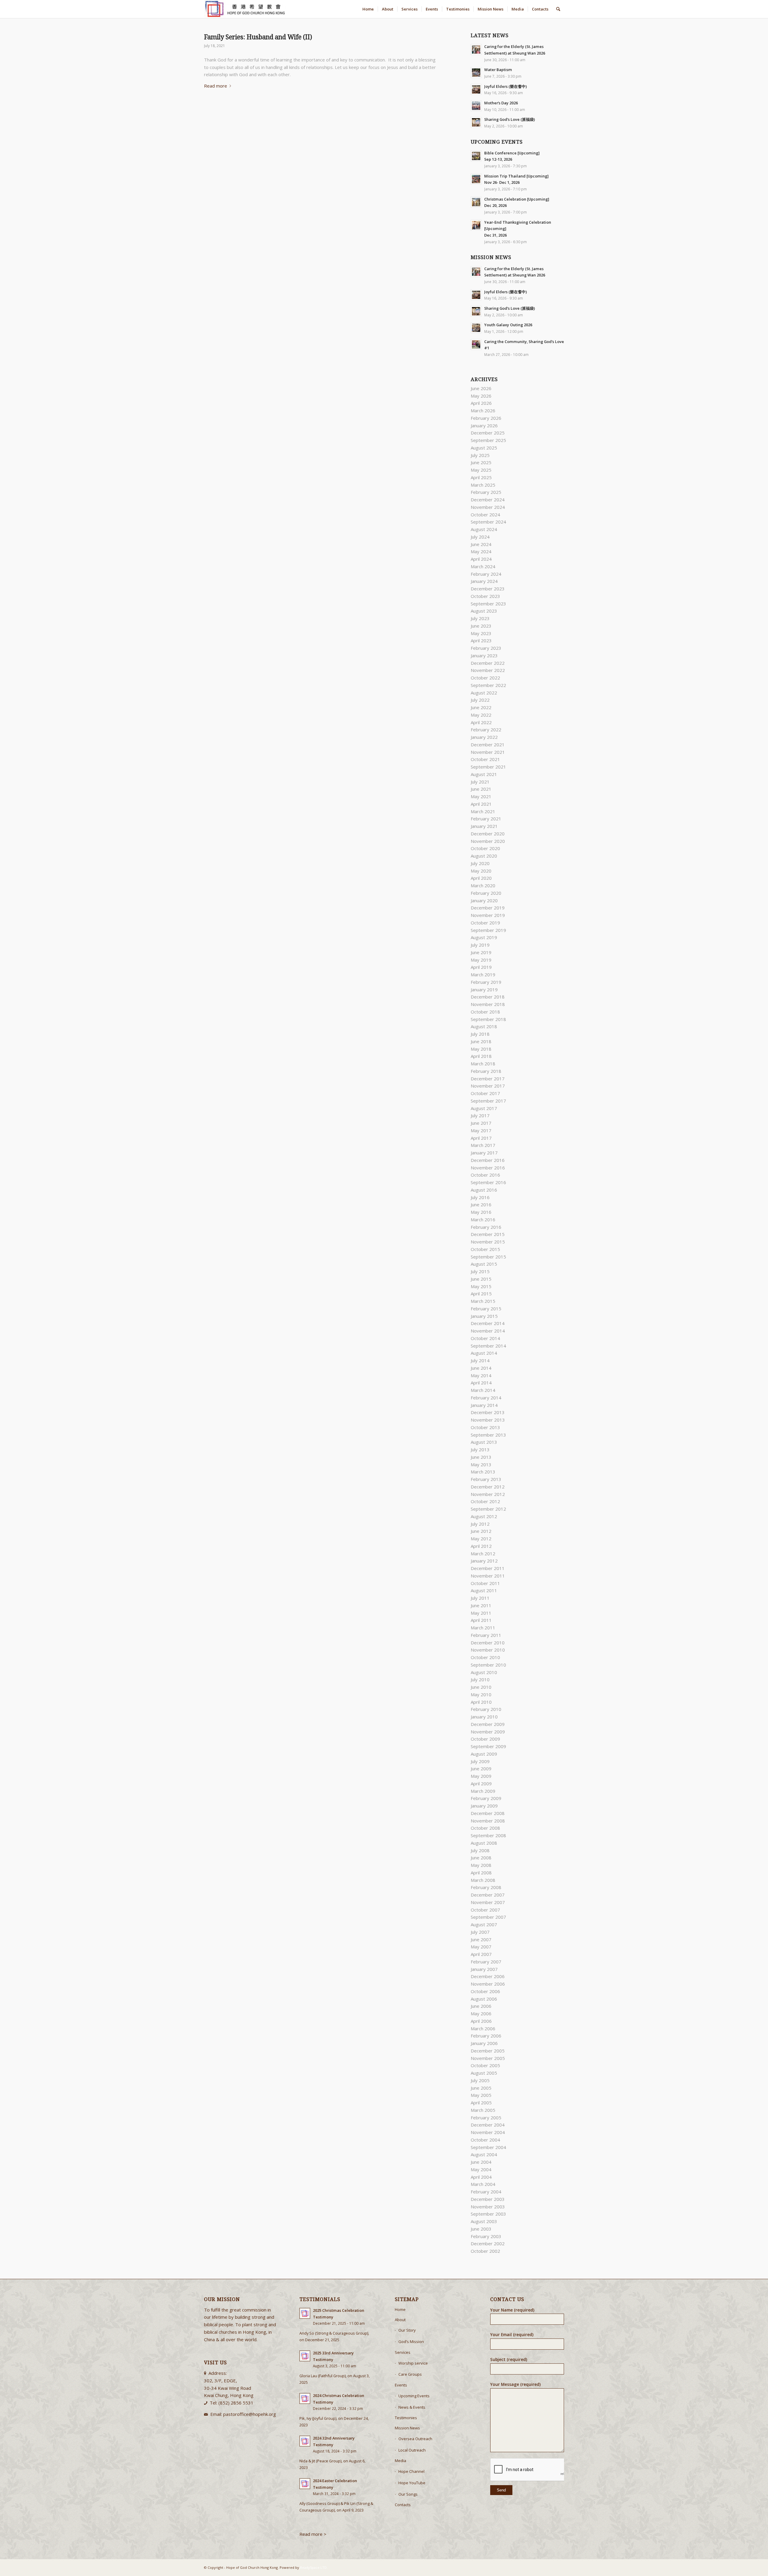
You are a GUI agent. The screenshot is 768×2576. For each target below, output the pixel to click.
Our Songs (408, 2494)
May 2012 (481, 1539)
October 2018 (485, 1012)
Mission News (407, 2428)
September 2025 (488, 440)
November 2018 (488, 1004)
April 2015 (481, 1294)
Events (401, 2385)
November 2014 (488, 1331)
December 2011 (488, 1568)
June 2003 (481, 2229)
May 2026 (481, 396)
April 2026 (481, 403)
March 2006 (483, 2028)
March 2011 (483, 1628)
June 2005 (481, 2088)
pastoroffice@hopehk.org (250, 2414)
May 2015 (481, 1286)
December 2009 (488, 1724)
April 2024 (481, 559)
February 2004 (486, 2192)
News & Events (412, 2407)
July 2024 (480, 537)
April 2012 (481, 1546)
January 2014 (484, 1405)
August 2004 (484, 2154)
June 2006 (481, 2006)
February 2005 (486, 2118)
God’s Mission (411, 2342)
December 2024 (488, 500)
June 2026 (481, 388)
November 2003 (488, 2207)
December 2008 (488, 1813)
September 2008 (488, 1835)
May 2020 (481, 871)
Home (400, 2309)
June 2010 (481, 1687)
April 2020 (481, 878)
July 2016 (480, 1197)
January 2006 (484, 2043)
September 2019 (488, 930)
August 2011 (484, 1590)
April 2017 (481, 1138)
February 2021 (486, 819)
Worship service (413, 2363)
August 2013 (484, 1442)
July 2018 (480, 1034)
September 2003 (488, 2214)
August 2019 (484, 937)
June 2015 (481, 1279)
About (400, 2320)
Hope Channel (411, 2471)
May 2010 (481, 1694)
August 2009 (484, 1754)
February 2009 (486, 1798)
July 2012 (480, 1524)
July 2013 (480, 1449)
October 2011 (485, 1583)
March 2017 (483, 1145)
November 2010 (488, 1650)
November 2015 (488, 1242)
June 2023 (481, 626)
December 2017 (488, 1079)
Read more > (313, 2534)
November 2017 (488, 1086)
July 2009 (480, 1761)
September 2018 (488, 1019)
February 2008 (486, 1887)
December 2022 (488, 663)
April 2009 (481, 1783)
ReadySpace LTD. (314, 2567)
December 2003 (488, 2199)
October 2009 (485, 1739)
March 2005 (483, 2110)
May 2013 (481, 1464)
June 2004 (481, 2162)
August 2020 (484, 856)
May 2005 (481, 2095)
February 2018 (486, 1071)
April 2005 (481, 2103)
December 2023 (488, 589)
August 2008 (484, 1843)
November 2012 (488, 1494)
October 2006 (485, 1991)
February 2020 (486, 893)
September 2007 (488, 1917)
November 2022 (488, 670)
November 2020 (488, 841)
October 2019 (485, 923)
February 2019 (486, 982)
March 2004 (483, 2184)
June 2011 (481, 1605)
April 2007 (481, 1954)
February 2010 (486, 1709)
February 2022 (486, 730)
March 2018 (483, 1064)
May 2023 (481, 633)
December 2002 (488, 2243)
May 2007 (481, 1947)
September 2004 (488, 2147)
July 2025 (480, 455)
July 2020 (480, 863)
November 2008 (488, 1821)
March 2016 (483, 1219)
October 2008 (485, 1828)
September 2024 (488, 522)
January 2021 (484, 826)
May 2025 (481, 470)
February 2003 (486, 2236)
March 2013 (483, 1472)
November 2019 (488, 915)
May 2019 (481, 960)
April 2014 (481, 1383)
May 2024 (481, 551)
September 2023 (488, 604)
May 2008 (481, 1865)
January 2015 (484, 1316)
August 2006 (484, 1999)
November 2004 (488, 2132)
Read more (216, 86)
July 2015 (480, 1271)
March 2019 (483, 975)
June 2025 (481, 462)
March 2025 (483, 485)
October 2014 (485, 1338)
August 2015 (484, 1264)
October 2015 (485, 1249)
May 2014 (481, 1375)
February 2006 (486, 2036)
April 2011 (481, 1620)
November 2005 (488, 2058)
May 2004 (481, 2169)
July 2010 (480, 1679)
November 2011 (488, 1576)
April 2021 (481, 804)
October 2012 (485, 1501)
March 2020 (483, 885)
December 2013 (488, 1412)
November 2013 (488, 1420)
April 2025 (481, 477)
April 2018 (481, 1056)
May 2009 (481, 1776)
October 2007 (485, 1910)
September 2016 (488, 1182)
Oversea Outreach (415, 2439)
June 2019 (481, 952)
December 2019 (488, 908)
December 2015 (488, 1234)
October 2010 (485, 1657)
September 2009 (488, 1746)
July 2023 (480, 618)
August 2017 (484, 1108)
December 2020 (488, 834)
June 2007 (481, 1939)
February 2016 (486, 1227)
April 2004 (481, 2177)
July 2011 (480, 1598)
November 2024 (488, 507)
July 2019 (480, 945)
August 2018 (484, 1026)
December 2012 (488, 1487)
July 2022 (480, 700)
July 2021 (480, 782)
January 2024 (484, 581)
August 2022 (484, 693)
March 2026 (483, 410)
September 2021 (488, 767)
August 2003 (484, 2221)
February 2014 (486, 1398)
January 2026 (484, 425)
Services (403, 2352)
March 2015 (483, 1301)
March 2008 (483, 1880)
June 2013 (481, 1457)
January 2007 (484, 1969)
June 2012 (481, 1531)
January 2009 (484, 1806)
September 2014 (488, 1346)
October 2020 (485, 848)
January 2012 (484, 1561)
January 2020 (484, 900)
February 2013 (486, 1479)
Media (400, 2461)
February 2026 (486, 418)
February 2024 (486, 574)
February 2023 (486, 648)
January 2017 (484, 1153)
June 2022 (481, 707)
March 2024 (483, 566)
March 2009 (483, 1791)
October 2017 (485, 1093)
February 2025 (486, 492)
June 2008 (481, 1858)
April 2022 (481, 722)
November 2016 (488, 1168)
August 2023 (484, 611)
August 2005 (484, 2073)
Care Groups (410, 2374)
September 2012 (488, 1509)
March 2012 (483, 1554)
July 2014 (480, 1360)
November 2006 (488, 1984)
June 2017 (481, 1123)
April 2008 (481, 1873)
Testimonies (406, 2418)
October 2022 (485, 678)
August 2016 (484, 1190)
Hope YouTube (412, 2483)
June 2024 (481, 544)
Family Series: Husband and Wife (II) (258, 37)
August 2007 (484, 1924)
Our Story (407, 2330)
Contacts (403, 2505)
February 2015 (486, 1309)
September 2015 (488, 1257)
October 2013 (485, 1427)
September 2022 (488, 685)
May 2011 (481, 1613)
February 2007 (486, 1962)
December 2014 (488, 1323)
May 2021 (481, 796)
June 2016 (481, 1204)
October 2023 (485, 596)
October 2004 (485, 2140)
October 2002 (485, 2251)
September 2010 (488, 1665)
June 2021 (481, 789)
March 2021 (483, 811)
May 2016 (481, 1212)
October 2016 (485, 1175)
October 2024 (485, 515)
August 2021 (484, 774)
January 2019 (484, 990)
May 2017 (481, 1130)
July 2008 (480, 1850)
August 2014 (484, 1353)
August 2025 (484, 448)
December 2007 (488, 1895)
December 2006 (488, 1976)
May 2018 (481, 1049)
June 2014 (481, 1368)
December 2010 (488, 1643)
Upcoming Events (414, 2396)
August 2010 (484, 1672)
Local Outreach (412, 2450)
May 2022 (481, 715)
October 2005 (485, 2065)
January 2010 (484, 1717)
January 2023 (484, 655)
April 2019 (481, 967)
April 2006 (481, 2021)
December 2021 (488, 745)
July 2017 (480, 1115)
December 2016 (488, 1160)
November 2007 (488, 1902)
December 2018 (488, 997)
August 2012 (484, 1516)
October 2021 (485, 759)
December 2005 (488, 2051)
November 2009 (488, 1732)
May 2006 (481, 2013)
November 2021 (488, 752)
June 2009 (481, 1769)
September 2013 (488, 1435)
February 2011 (486, 1635)
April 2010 (481, 1702)
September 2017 (488, 1101)
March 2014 (483, 1390)
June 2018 (481, 1041)
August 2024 (484, 529)
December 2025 (488, 433)
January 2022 (484, 737)
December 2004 (488, 2125)
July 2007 (480, 1932)
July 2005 (480, 2080)
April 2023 (481, 640)
